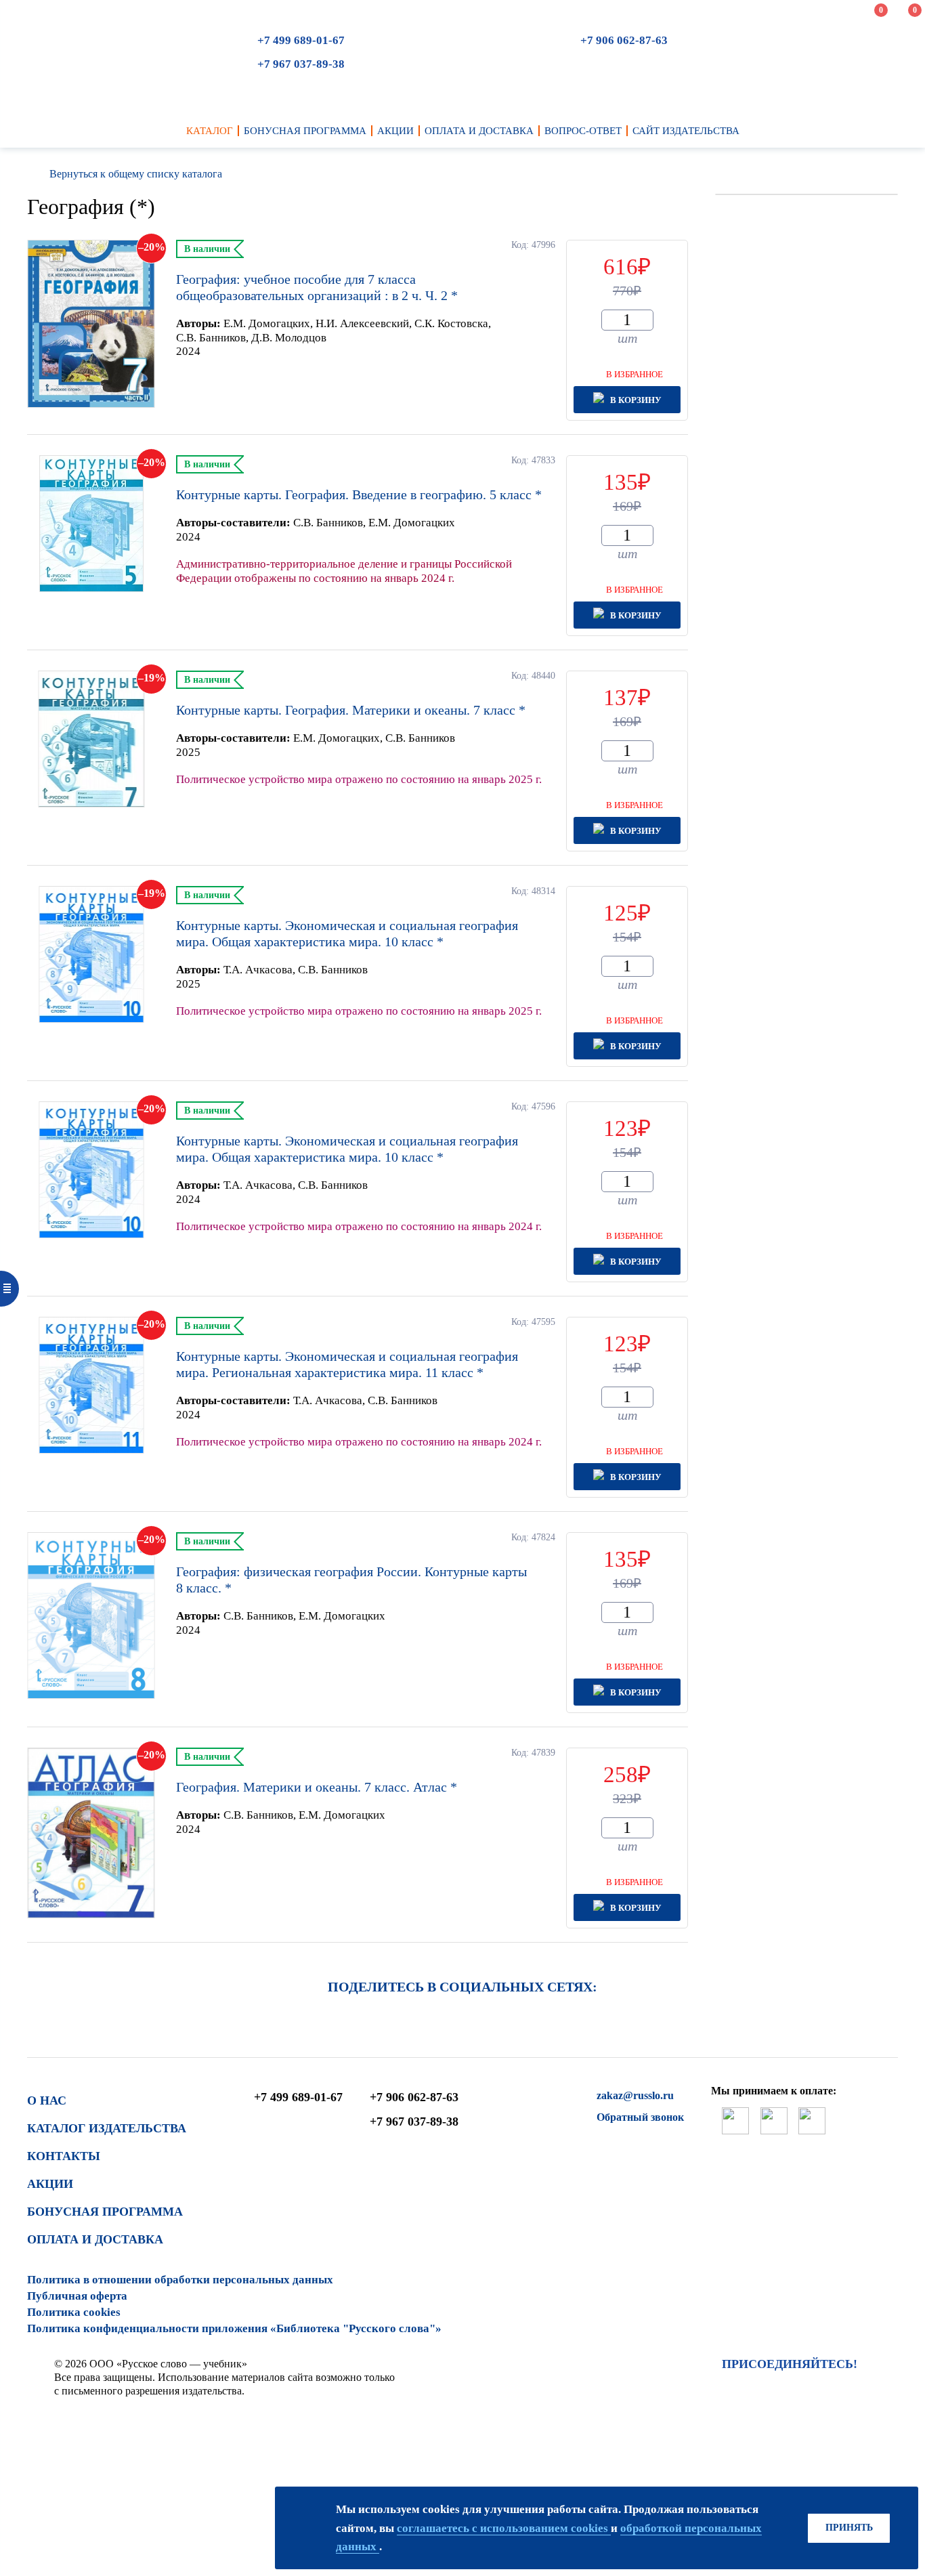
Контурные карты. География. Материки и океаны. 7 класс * (351, 710)
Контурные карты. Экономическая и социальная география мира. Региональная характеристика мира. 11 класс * (347, 1364)
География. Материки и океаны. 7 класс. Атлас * (317, 1787)
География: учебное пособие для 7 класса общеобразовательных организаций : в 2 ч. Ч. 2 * (317, 287)
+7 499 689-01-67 (301, 40)
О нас (47, 2100)
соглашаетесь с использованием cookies (504, 2528)
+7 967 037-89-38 (301, 64)
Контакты (64, 2156)
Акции (50, 2184)
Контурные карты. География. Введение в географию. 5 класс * (359, 494)
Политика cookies (74, 2312)
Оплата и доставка (95, 2239)
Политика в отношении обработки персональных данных (180, 2280)
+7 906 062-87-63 (624, 40)
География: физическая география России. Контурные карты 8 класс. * (351, 1580)
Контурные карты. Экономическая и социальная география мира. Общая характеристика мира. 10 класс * (347, 933)
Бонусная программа (105, 2212)
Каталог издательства (107, 2128)
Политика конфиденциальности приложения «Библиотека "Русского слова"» (234, 2328)
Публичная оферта (77, 2296)
